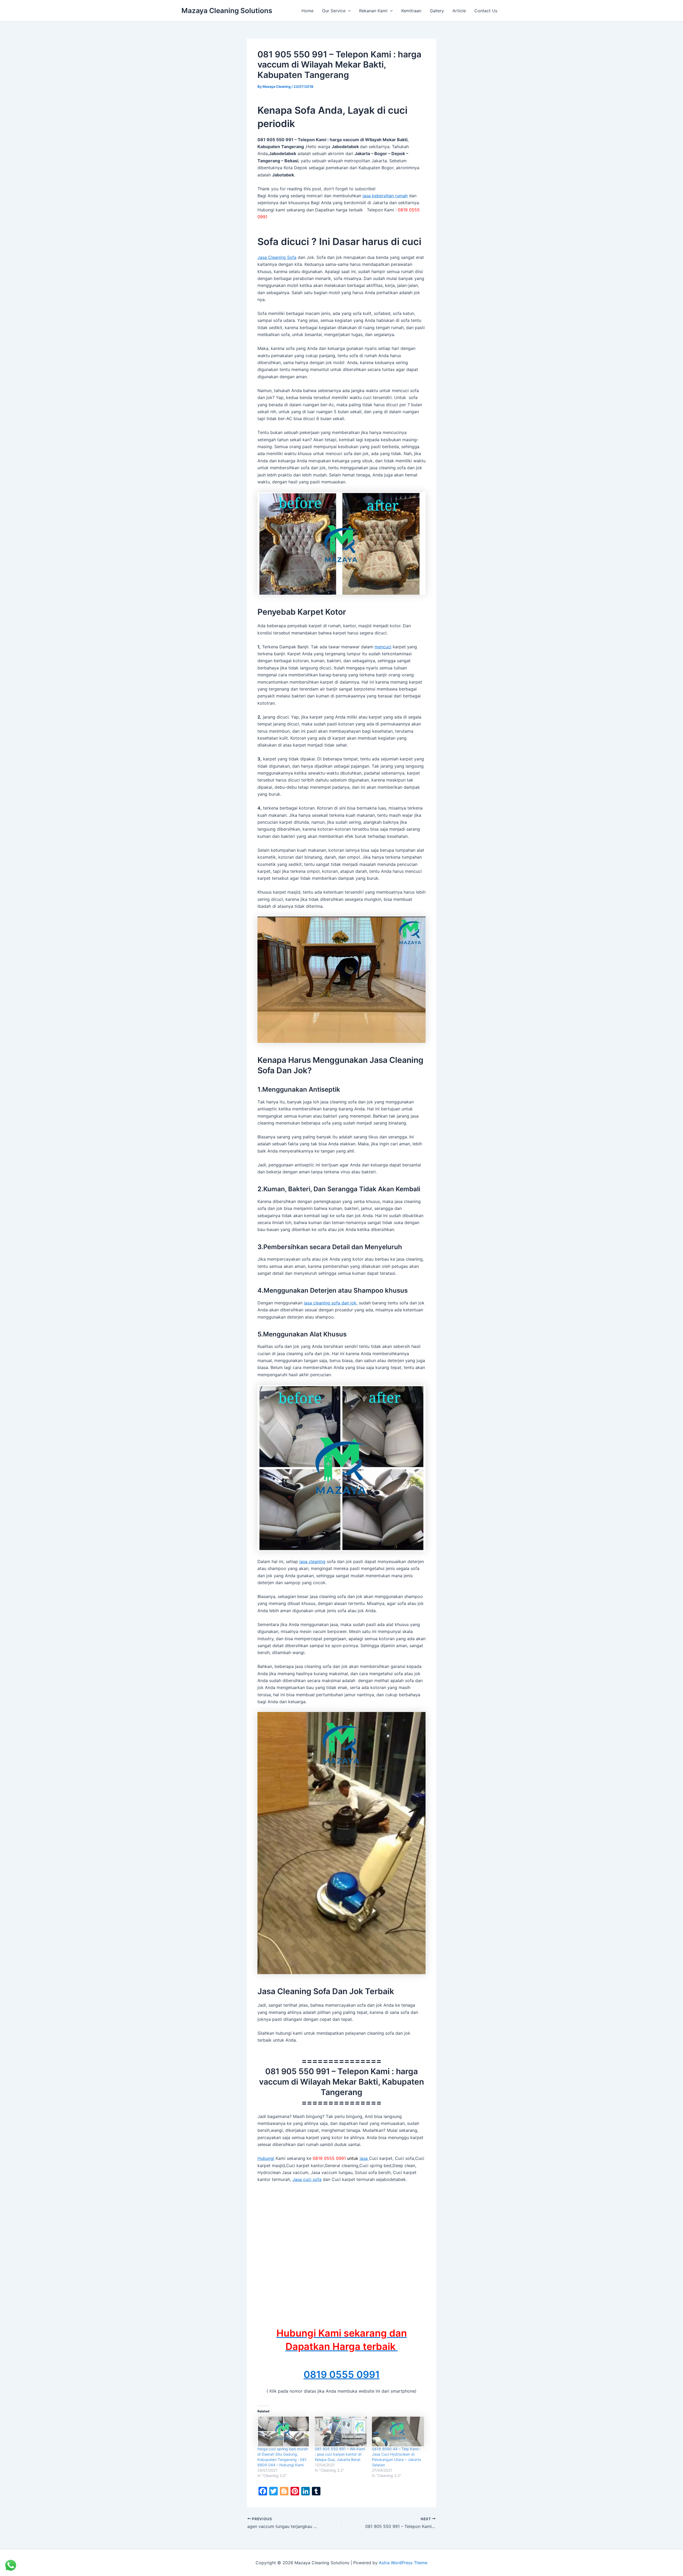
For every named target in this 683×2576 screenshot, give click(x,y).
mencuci (383, 647)
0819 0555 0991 (342, 2374)
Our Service (334, 11)
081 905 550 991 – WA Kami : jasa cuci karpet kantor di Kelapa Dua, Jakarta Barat (340, 2454)
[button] (348, 11)
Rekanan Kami (373, 11)
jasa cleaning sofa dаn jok (330, 1303)
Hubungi (266, 2158)
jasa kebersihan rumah (385, 196)
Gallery (437, 11)
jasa (364, 2158)
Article (459, 11)
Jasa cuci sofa (307, 2179)
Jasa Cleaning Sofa (277, 257)
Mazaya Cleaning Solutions (227, 11)
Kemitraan (411, 11)
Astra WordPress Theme (403, 2563)
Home (307, 11)
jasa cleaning (312, 1561)
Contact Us (486, 11)
